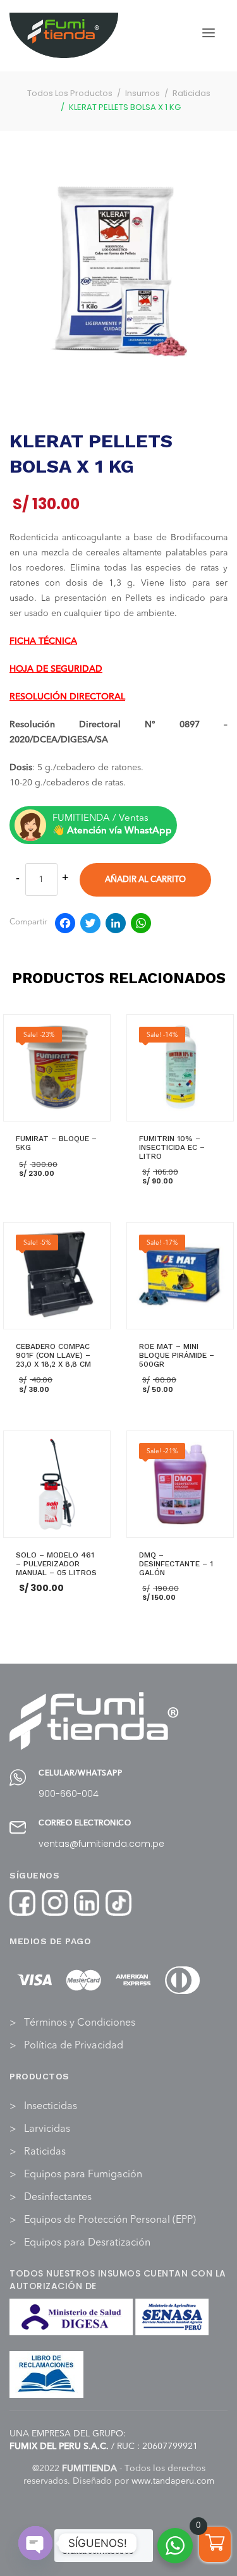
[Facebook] (65, 926)
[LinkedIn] (116, 926)
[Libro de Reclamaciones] (47, 2374)
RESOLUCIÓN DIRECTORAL (67, 697)
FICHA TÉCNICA (43, 641)
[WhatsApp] (141, 926)
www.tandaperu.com (173, 2481)
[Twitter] (90, 926)
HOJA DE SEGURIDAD (56, 669)
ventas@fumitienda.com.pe (101, 1844)
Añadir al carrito (145, 880)
